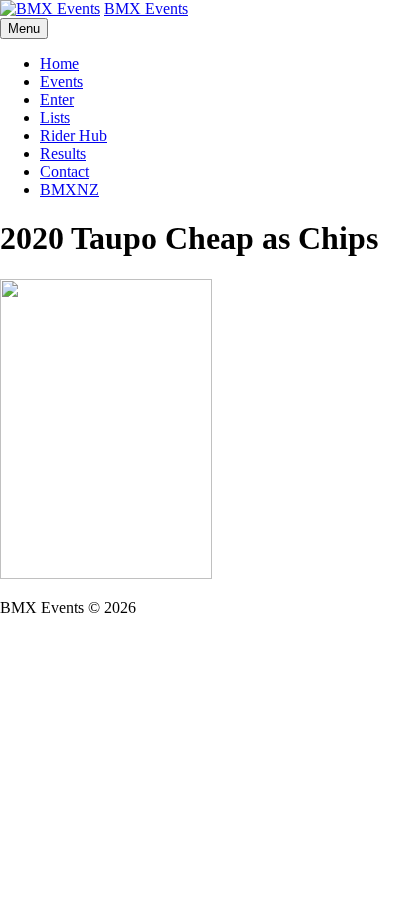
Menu (24, 28)
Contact (64, 171)
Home (59, 63)
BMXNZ (69, 189)
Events (61, 81)
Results (63, 153)
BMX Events (146, 8)
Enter (57, 99)
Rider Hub (73, 135)
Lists (55, 117)
